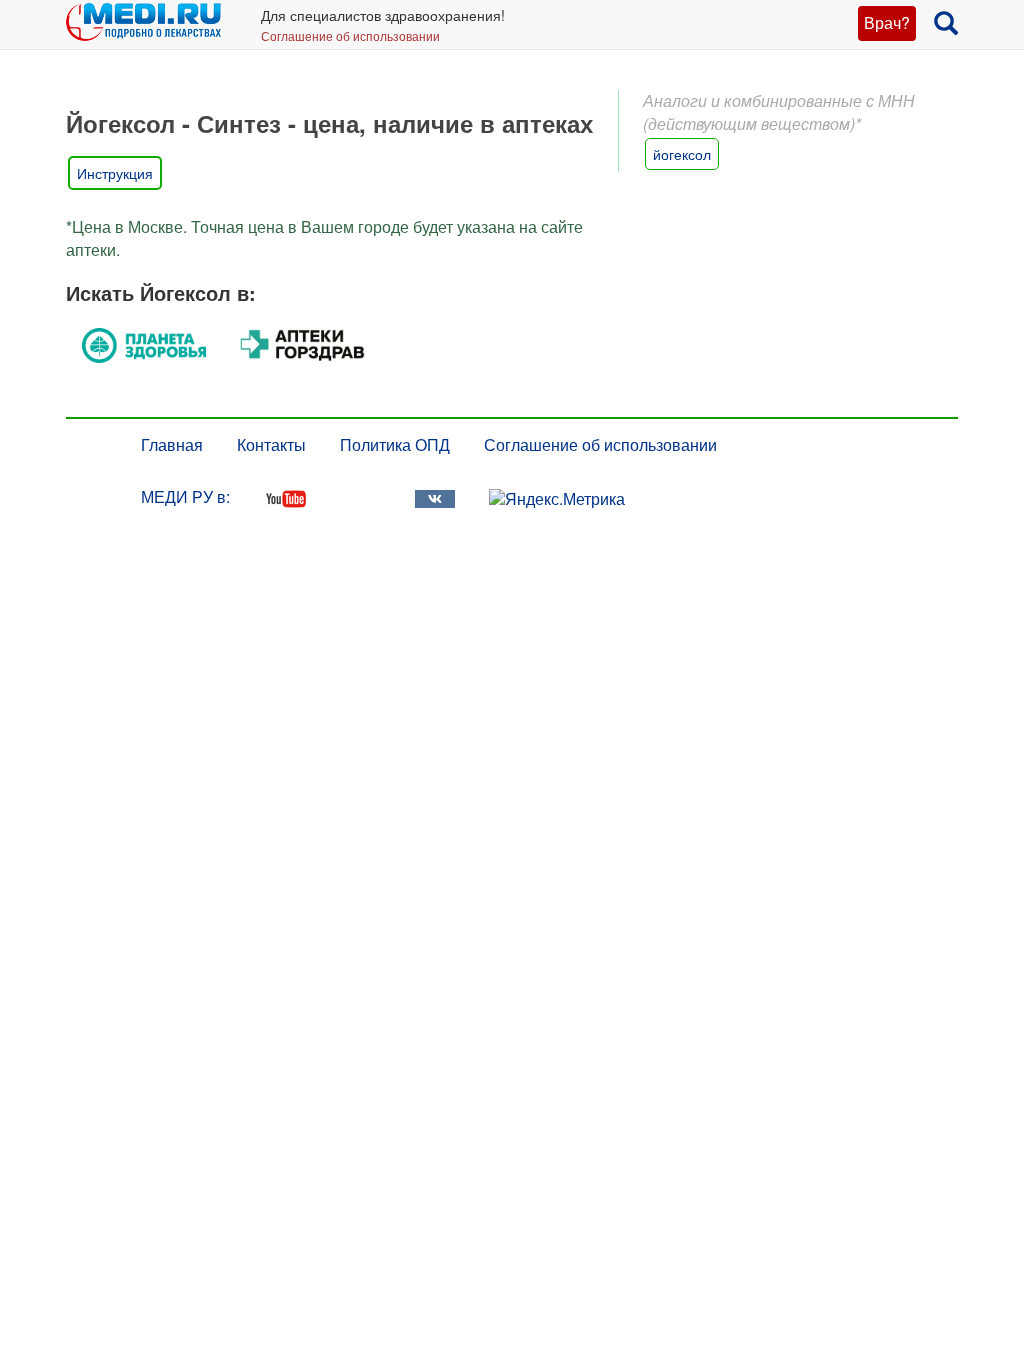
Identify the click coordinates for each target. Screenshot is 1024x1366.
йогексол (682, 154)
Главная (172, 444)
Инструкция (115, 173)
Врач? (887, 22)
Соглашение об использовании (350, 35)
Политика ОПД (395, 444)
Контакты (271, 444)
